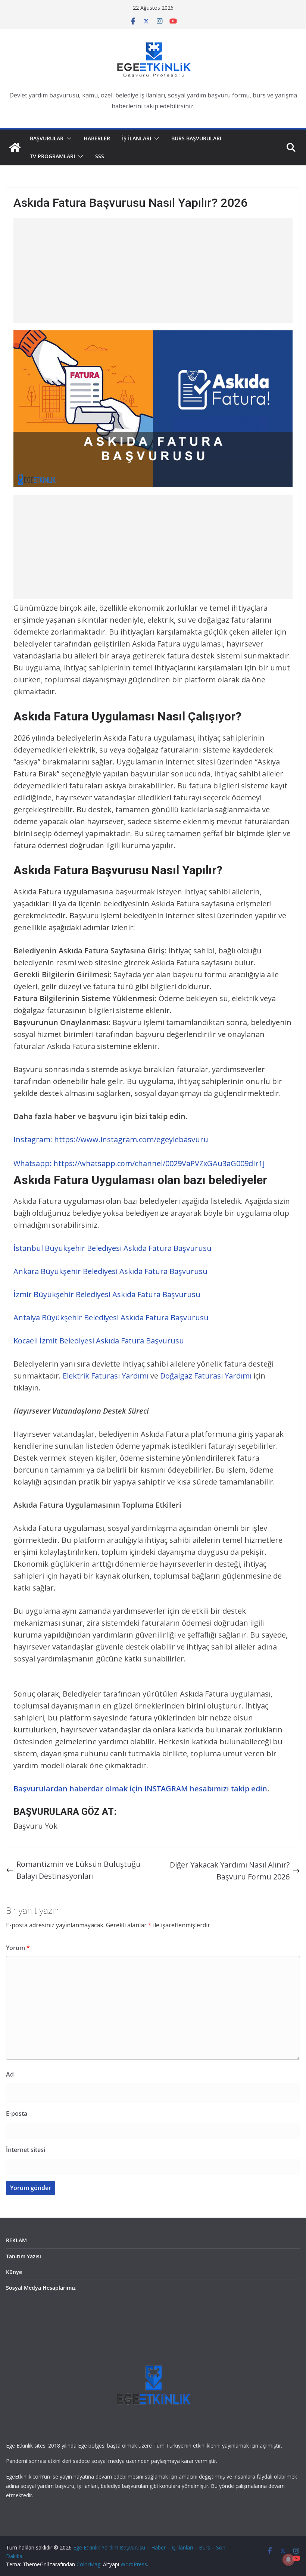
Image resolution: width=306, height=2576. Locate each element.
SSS (100, 156)
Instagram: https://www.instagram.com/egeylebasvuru (111, 1139)
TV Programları (52, 156)
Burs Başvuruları (196, 138)
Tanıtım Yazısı (24, 2256)
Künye (14, 2272)
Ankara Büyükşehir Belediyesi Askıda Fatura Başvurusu (110, 1271)
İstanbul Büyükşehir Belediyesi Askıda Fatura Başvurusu (113, 1248)
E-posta (17, 2114)
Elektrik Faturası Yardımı (106, 1376)
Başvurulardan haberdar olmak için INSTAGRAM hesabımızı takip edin (140, 1789)
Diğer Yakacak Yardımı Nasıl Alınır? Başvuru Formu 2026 (230, 1871)
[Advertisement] (153, 271)
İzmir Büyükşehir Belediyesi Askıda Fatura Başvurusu (107, 1294)
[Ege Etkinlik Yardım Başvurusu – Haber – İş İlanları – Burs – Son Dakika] (15, 147)
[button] (68, 138)
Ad (10, 2074)
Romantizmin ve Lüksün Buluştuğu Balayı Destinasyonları (79, 1870)
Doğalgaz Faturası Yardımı (206, 1376)
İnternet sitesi (26, 2150)
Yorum (18, 1948)
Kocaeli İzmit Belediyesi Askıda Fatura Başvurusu (99, 1341)
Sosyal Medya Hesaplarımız (41, 2288)
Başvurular (47, 138)
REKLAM (16, 2240)
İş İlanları (137, 138)
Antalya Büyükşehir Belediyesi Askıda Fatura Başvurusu (111, 1317)
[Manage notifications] (288, 2560)
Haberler (97, 138)
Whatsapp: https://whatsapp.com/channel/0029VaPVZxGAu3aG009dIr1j (139, 1163)
